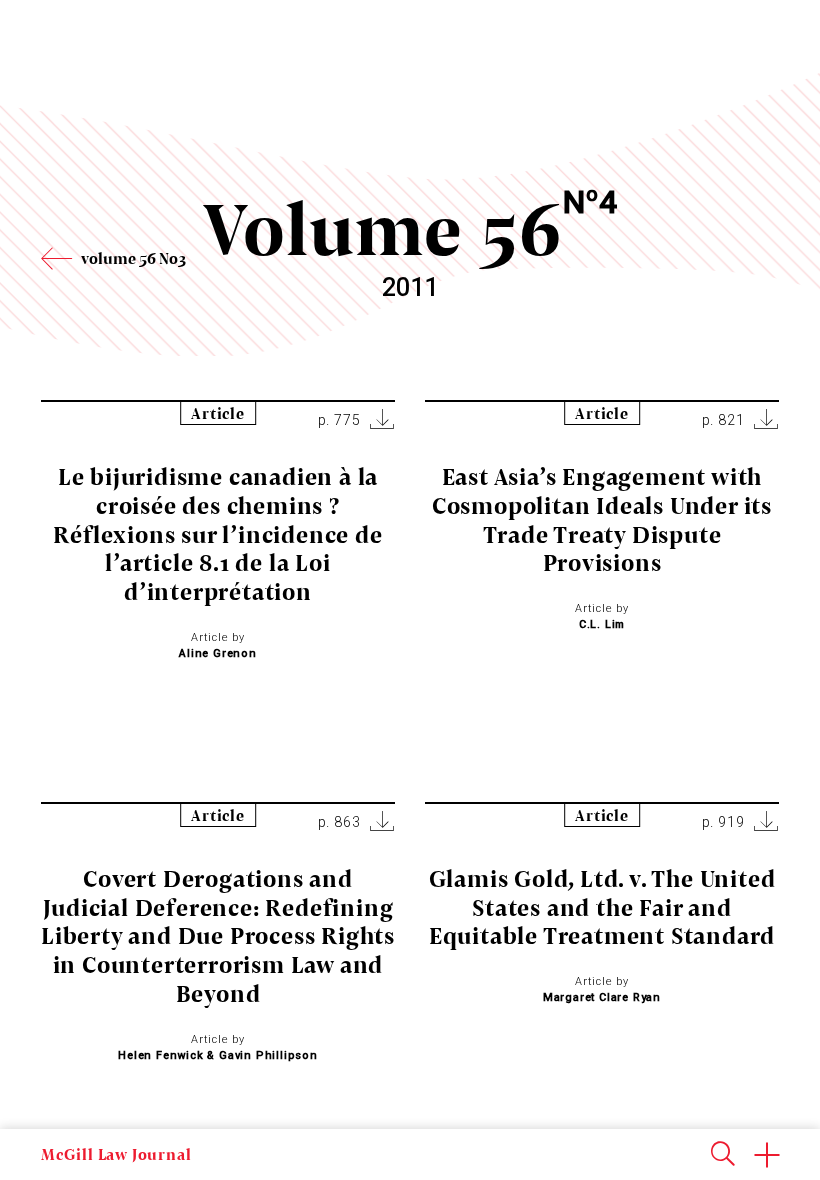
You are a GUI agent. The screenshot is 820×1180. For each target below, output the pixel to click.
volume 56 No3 (133, 258)
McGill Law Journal (116, 1154)
